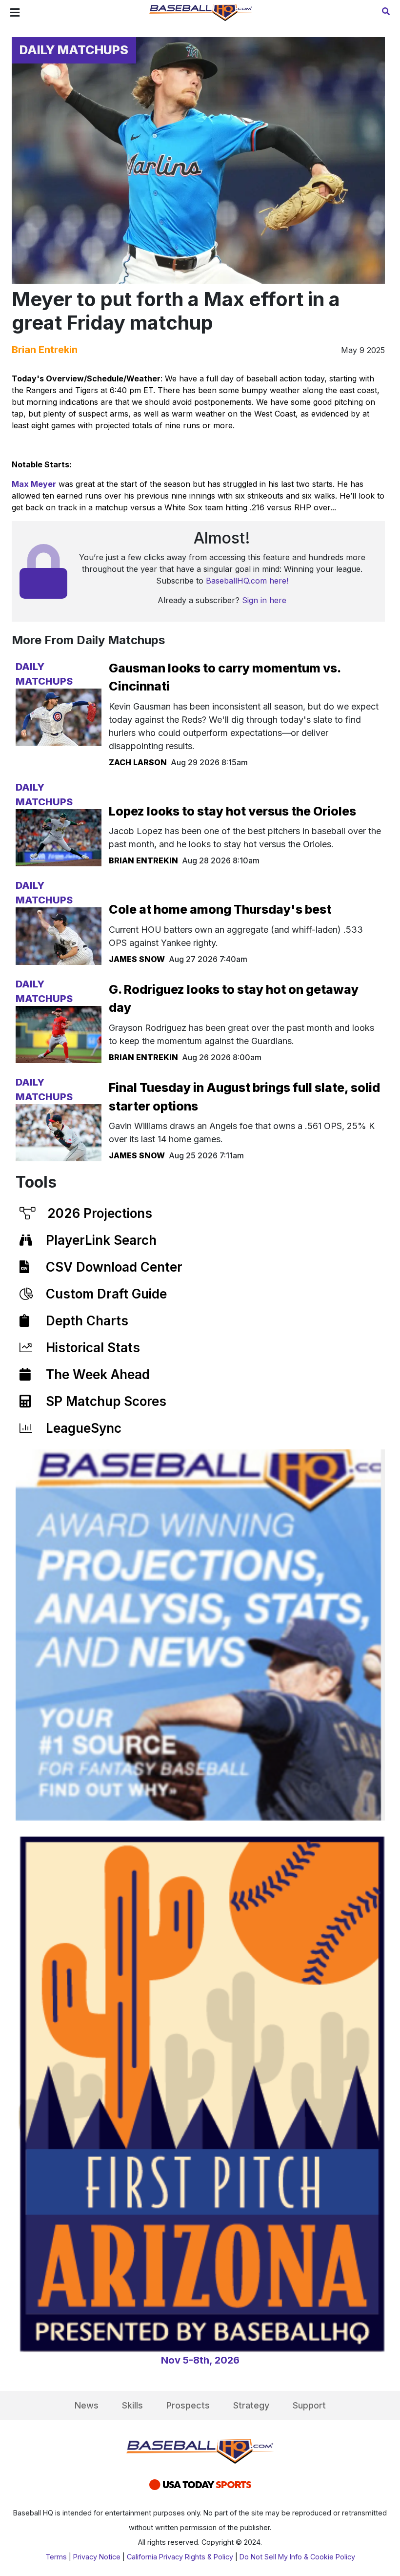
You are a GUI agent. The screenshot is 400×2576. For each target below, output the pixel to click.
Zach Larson (138, 762)
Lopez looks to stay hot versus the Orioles (232, 811)
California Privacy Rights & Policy (180, 2557)
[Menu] (15, 13)
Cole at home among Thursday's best (220, 909)
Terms (56, 2557)
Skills (132, 2405)
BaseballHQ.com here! (247, 581)
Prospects (188, 2405)
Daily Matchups (74, 50)
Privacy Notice (97, 2557)
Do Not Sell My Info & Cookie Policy (297, 2557)
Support (309, 2405)
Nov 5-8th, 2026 (200, 2360)
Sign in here (264, 600)
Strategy (251, 2405)
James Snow (137, 959)
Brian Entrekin (45, 350)
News (87, 2405)
